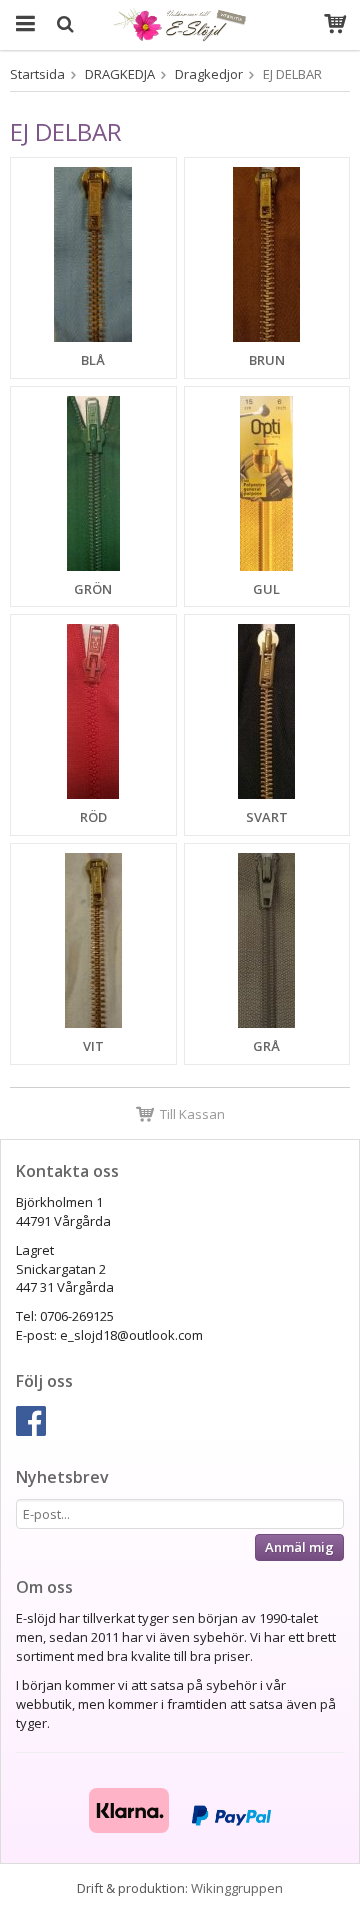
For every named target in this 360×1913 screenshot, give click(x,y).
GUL (266, 589)
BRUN (267, 360)
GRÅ (266, 1046)
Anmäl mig (299, 1547)
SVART (267, 817)
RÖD (93, 817)
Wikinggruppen (237, 1888)
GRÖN (93, 589)
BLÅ (93, 360)
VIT (93, 1046)
